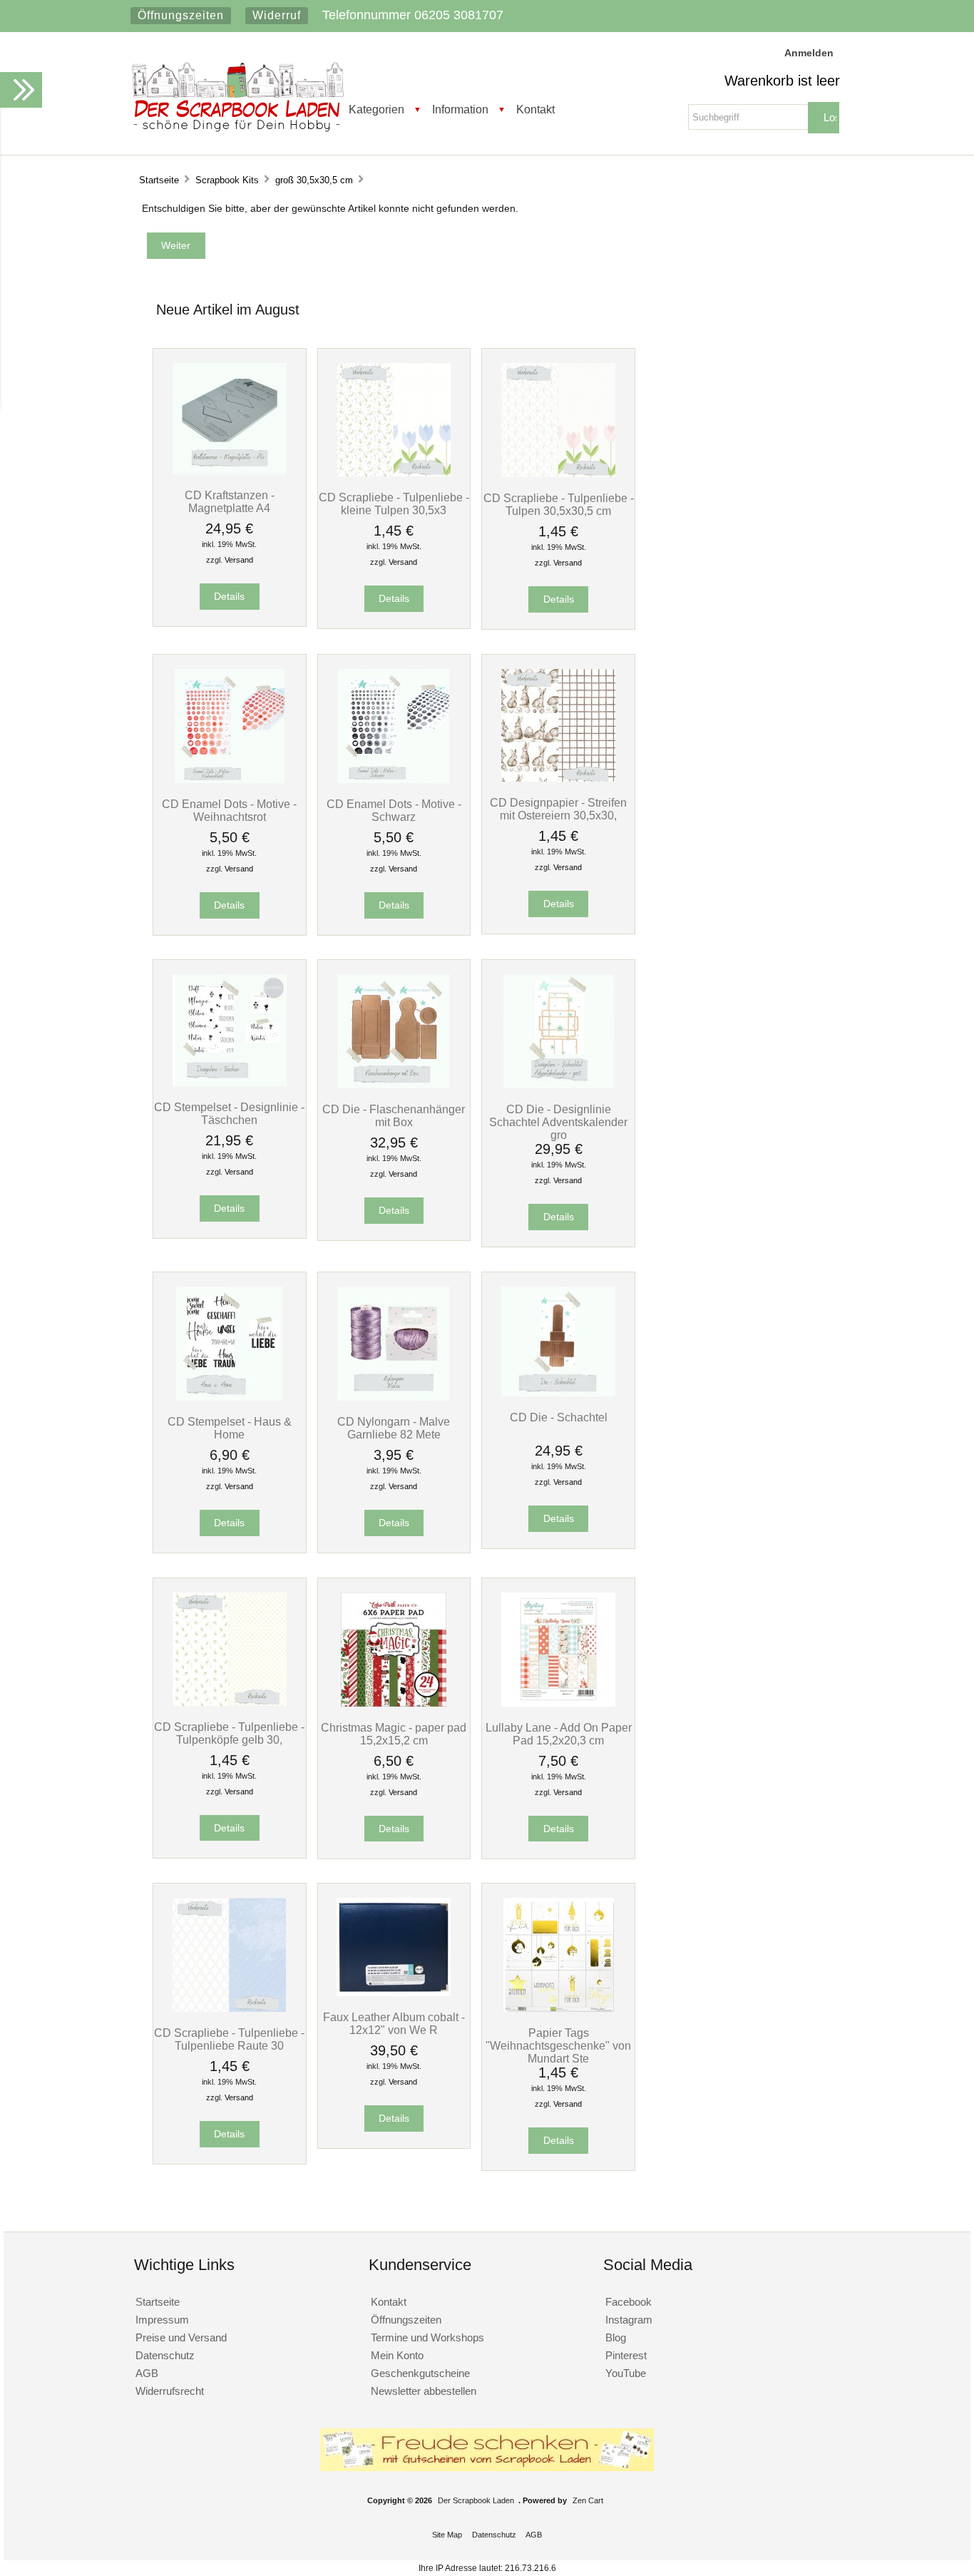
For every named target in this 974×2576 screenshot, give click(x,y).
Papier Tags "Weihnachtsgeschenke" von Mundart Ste (558, 2045)
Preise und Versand (181, 2337)
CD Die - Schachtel (559, 1417)
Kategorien (376, 109)
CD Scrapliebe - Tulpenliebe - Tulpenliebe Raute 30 (229, 2039)
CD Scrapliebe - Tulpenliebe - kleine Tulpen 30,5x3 (394, 504)
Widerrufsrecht (170, 2391)
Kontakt (535, 109)
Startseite (159, 180)
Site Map (447, 2535)
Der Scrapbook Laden (476, 2500)
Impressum (162, 2320)
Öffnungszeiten (181, 15)
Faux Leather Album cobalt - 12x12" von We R (394, 2023)
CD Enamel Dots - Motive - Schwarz (394, 810)
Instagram (629, 2320)
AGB (147, 2373)
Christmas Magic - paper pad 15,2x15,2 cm (394, 1734)
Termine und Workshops (427, 2337)
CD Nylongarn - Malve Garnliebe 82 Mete (394, 1428)
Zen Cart (588, 2500)
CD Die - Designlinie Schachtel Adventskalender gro (558, 1122)
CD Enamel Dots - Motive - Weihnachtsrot (229, 810)
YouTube (626, 2373)
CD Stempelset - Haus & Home (230, 1428)
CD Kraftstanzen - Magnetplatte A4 (230, 501)
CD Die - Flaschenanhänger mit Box (394, 1115)
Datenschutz (165, 2355)
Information (460, 109)
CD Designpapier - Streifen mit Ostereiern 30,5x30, (558, 809)
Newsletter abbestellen (424, 2391)
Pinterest (626, 2355)
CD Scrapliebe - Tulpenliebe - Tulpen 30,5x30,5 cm (559, 504)
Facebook (629, 2302)
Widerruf (277, 15)
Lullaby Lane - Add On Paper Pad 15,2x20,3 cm (559, 1734)
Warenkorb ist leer (782, 81)
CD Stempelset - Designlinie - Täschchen (229, 1113)
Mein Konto (397, 2355)
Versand (239, 560)
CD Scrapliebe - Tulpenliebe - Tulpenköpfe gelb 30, (229, 1733)
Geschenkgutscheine (420, 2373)
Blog (616, 2337)
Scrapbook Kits (227, 180)
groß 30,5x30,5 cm (314, 180)
